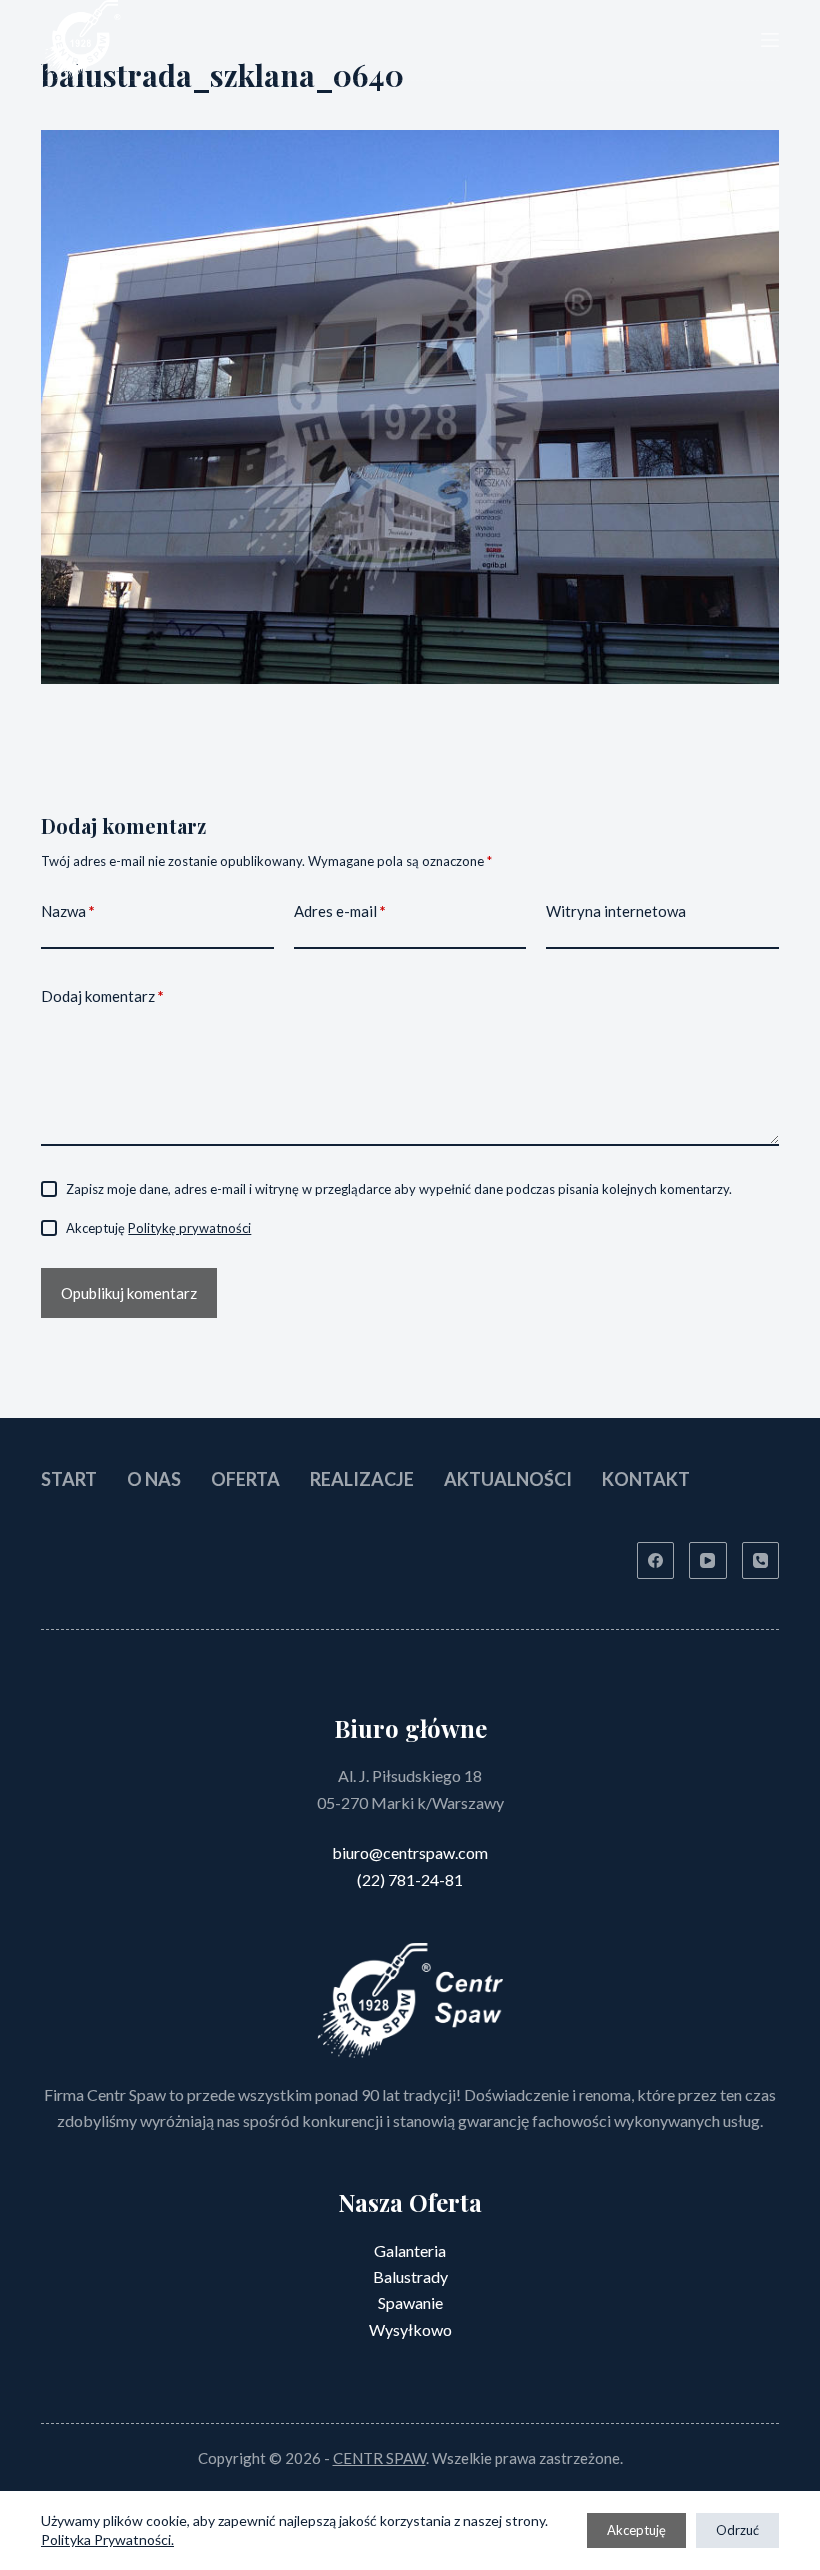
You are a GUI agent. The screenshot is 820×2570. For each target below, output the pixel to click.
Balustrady (410, 2276)
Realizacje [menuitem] (362, 1479)
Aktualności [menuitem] (508, 1479)
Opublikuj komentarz (129, 1293)
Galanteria (410, 2250)
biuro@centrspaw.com (410, 1852)
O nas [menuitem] (154, 1479)
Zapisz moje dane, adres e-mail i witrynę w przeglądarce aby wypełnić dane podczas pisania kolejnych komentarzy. (399, 1189)
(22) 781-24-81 (410, 1879)
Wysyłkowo (410, 2329)
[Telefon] (761, 1561)
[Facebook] (656, 1561)
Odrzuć (737, 2530)
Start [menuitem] (69, 1479)
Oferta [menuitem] (245, 1479)
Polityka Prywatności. (107, 2539)
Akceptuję (636, 2530)
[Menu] (770, 40)
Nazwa (68, 911)
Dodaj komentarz (102, 996)
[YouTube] (708, 1561)
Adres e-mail (340, 911)
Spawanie (410, 2302)
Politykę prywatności (189, 1228)
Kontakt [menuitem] (646, 1479)
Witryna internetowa (616, 911)
